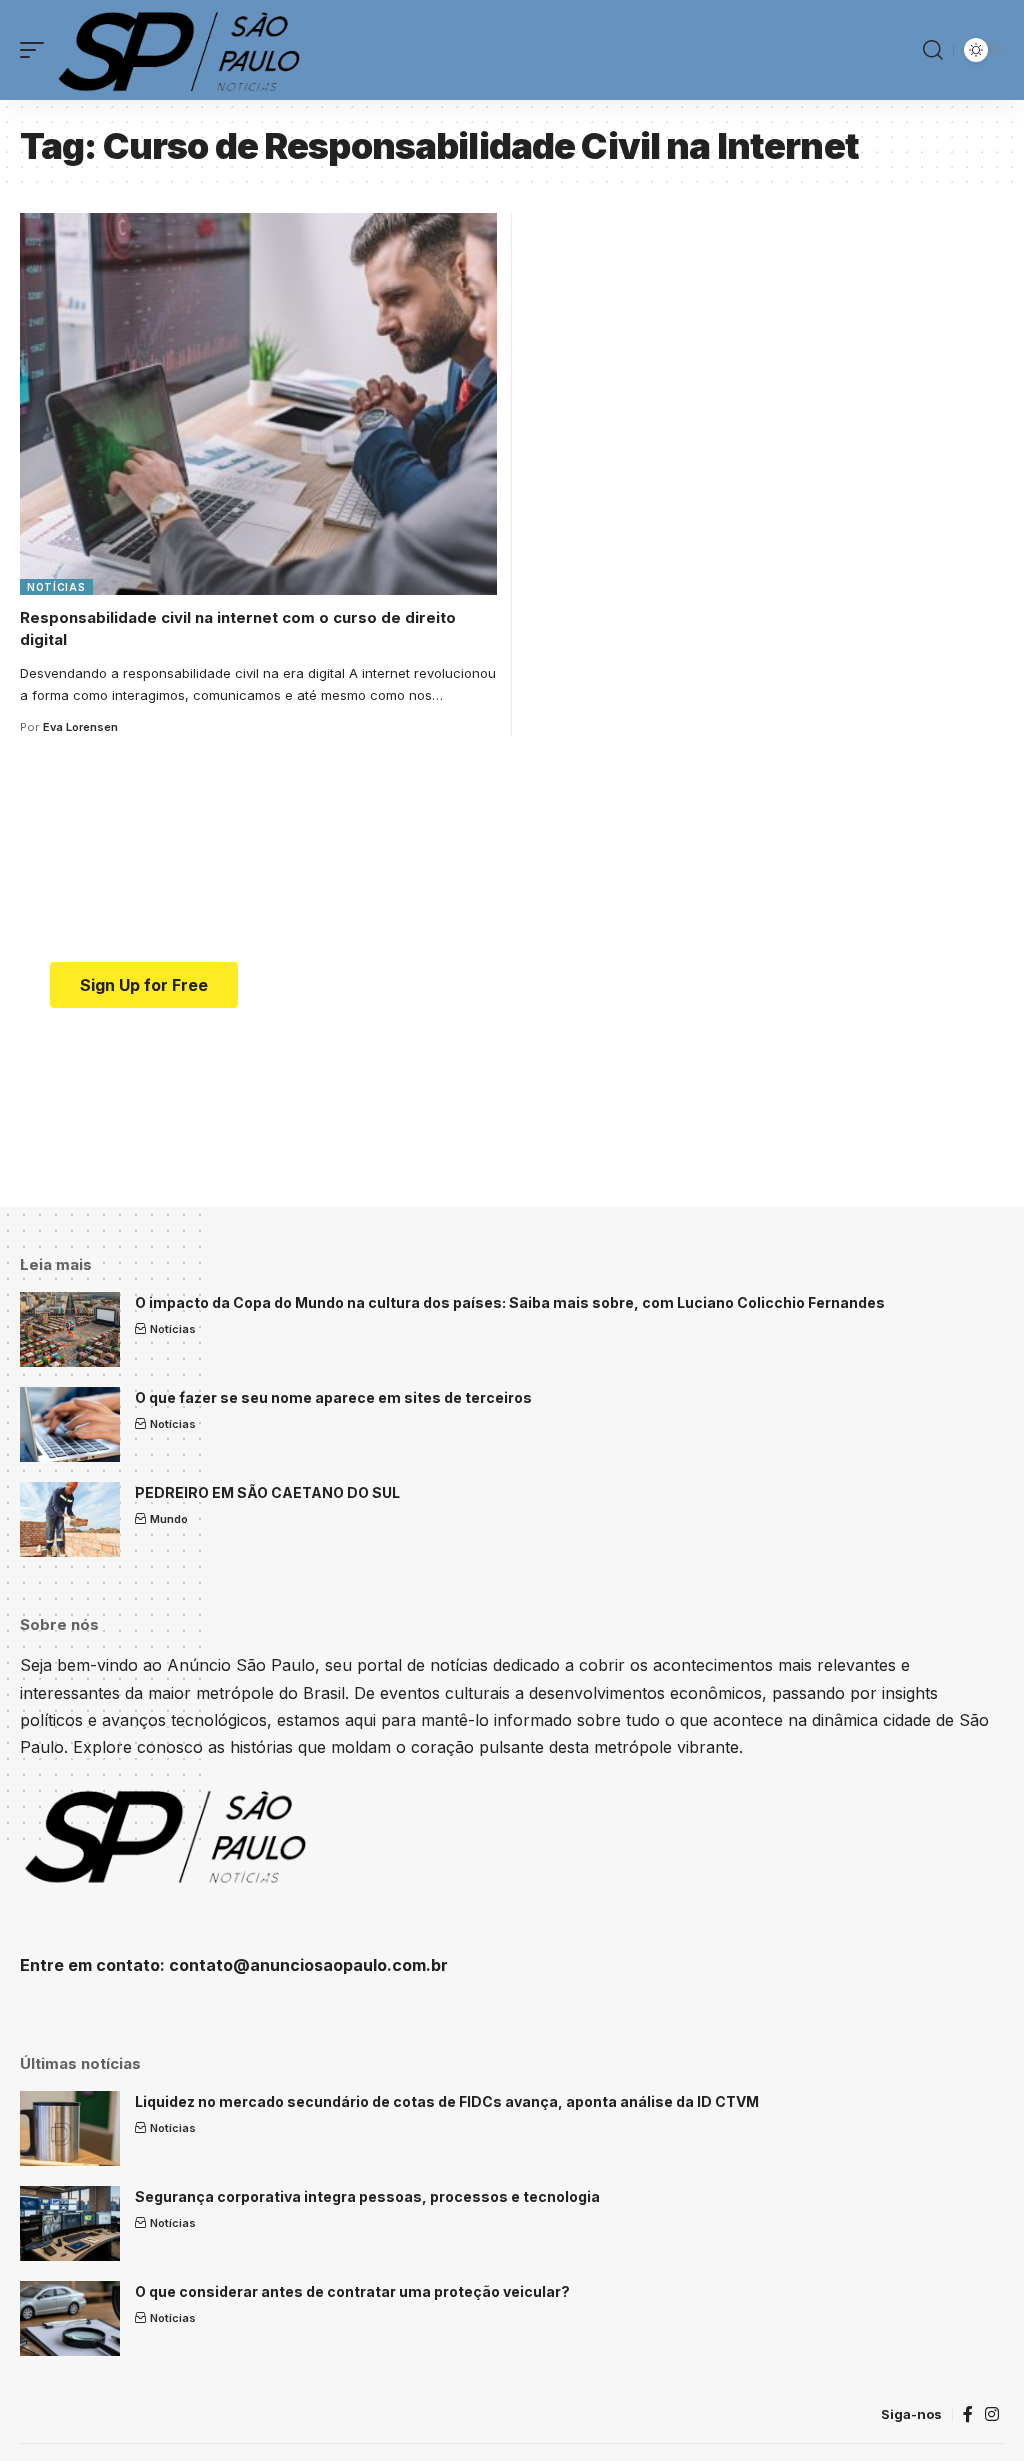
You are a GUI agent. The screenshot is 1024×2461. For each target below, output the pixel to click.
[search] (933, 50)
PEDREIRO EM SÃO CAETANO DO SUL (267, 1492)
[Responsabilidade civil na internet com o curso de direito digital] (258, 404)
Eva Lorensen (80, 727)
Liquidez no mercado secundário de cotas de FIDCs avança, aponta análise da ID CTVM (447, 2101)
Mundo (169, 1519)
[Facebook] (968, 2414)
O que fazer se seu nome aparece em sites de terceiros (333, 1397)
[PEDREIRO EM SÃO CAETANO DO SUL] (70, 1519)
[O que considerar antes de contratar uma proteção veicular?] (70, 2318)
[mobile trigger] (37, 50)
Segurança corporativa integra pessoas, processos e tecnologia (367, 2196)
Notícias (56, 587)
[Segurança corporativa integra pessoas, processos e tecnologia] (70, 2223)
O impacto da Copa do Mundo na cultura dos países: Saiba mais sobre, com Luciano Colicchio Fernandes (510, 1302)
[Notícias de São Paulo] (183, 50)
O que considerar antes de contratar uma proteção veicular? (352, 2291)
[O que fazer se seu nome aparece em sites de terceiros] (70, 1424)
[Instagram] (992, 2414)
